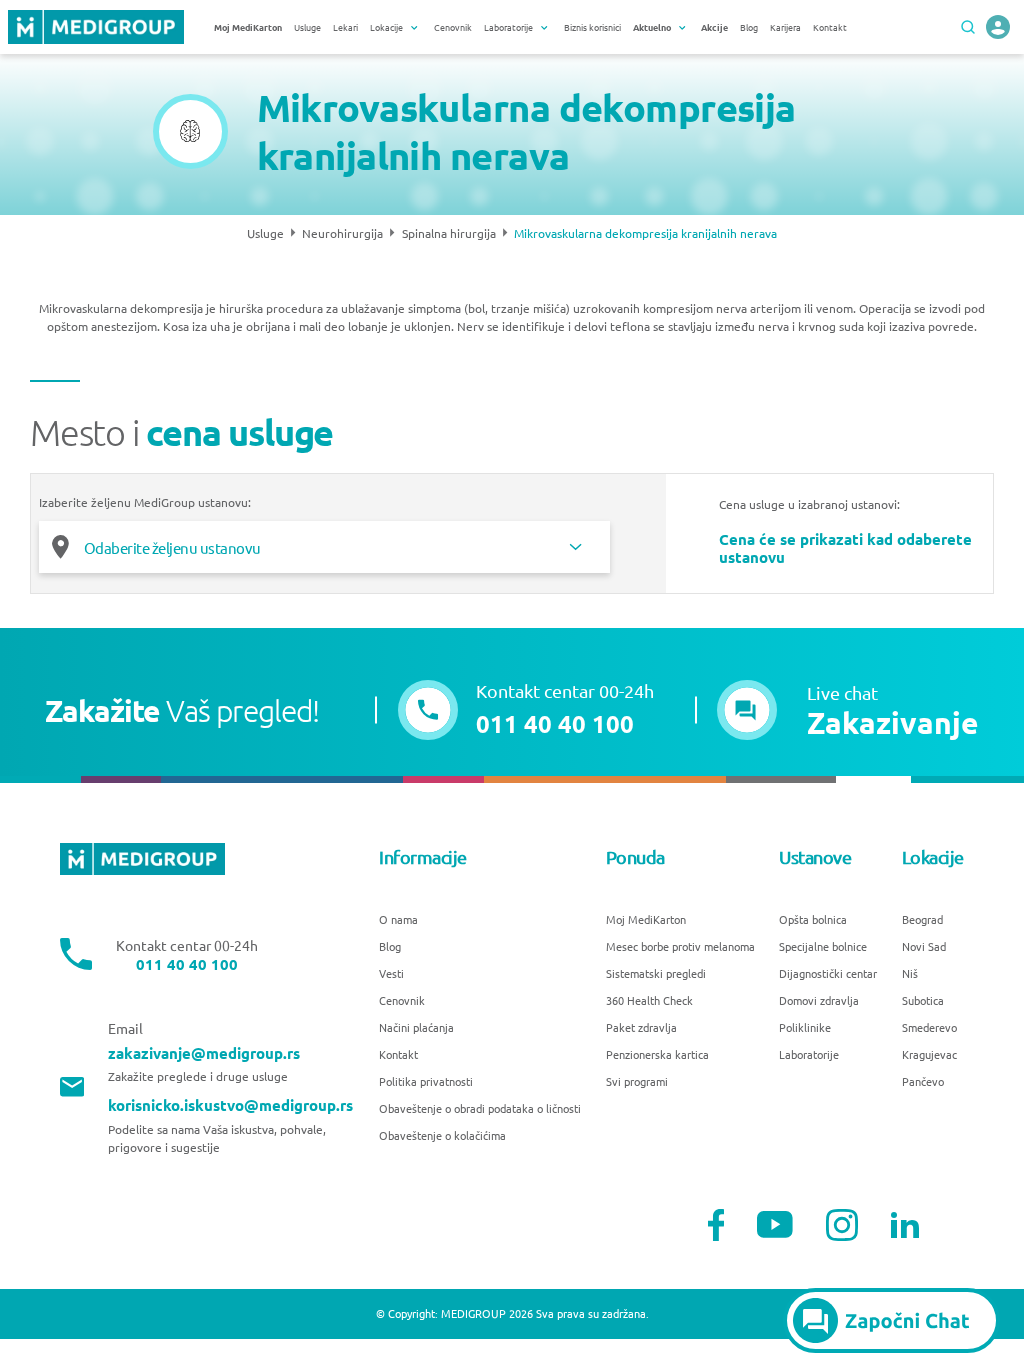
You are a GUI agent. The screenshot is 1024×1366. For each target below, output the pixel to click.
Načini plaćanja (416, 1027)
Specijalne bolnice (823, 946)
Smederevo (929, 1027)
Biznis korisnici (592, 27)
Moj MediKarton (646, 919)
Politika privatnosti (426, 1081)
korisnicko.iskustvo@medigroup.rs (230, 1105)
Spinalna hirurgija (449, 233)
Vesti (391, 973)
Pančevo (923, 1081)
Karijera (785, 27)
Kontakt (830, 27)
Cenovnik (453, 27)
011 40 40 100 (187, 964)
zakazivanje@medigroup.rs (204, 1053)
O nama (398, 919)
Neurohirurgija (342, 233)
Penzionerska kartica (657, 1054)
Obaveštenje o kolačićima (442, 1135)
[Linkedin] (905, 1225)
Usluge (307, 27)
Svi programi (637, 1081)
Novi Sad (924, 946)
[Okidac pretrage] (968, 27)
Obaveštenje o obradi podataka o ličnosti (480, 1108)
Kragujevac (929, 1054)
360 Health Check (649, 1000)
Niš (910, 973)
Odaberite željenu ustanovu (172, 547)
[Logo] (96, 27)
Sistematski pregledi (656, 973)
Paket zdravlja (641, 1027)
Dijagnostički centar (828, 973)
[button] (848, 710)
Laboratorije (809, 1054)
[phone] (998, 27)
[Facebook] (716, 1225)
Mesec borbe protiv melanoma (680, 946)
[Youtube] (775, 1224)
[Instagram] (842, 1225)
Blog (749, 27)
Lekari (345, 27)
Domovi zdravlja (819, 1000)
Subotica (923, 1000)
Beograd (922, 919)
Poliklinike (805, 1027)
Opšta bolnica (813, 919)
